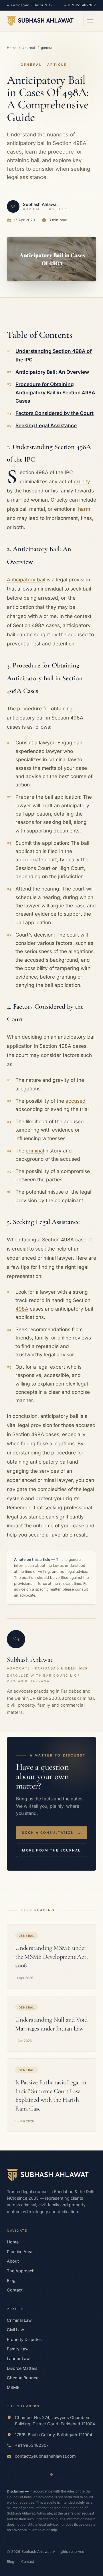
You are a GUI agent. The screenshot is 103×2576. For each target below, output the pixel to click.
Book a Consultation (51, 1832)
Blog (11, 2280)
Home (12, 48)
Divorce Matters (22, 2368)
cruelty (82, 481)
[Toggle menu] (90, 21)
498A (22, 1309)
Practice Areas (21, 2252)
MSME (13, 2387)
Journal (29, 48)
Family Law (18, 2349)
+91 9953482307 (80, 5)
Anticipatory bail (26, 580)
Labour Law (18, 2359)
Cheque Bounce (23, 2378)
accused (76, 1101)
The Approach (21, 2271)
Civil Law (15, 2330)
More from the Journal (51, 1850)
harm (84, 509)
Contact (15, 2290)
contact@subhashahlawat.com (45, 2456)
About (13, 2261)
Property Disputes (24, 2339)
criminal (35, 1151)
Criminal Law (19, 2320)
